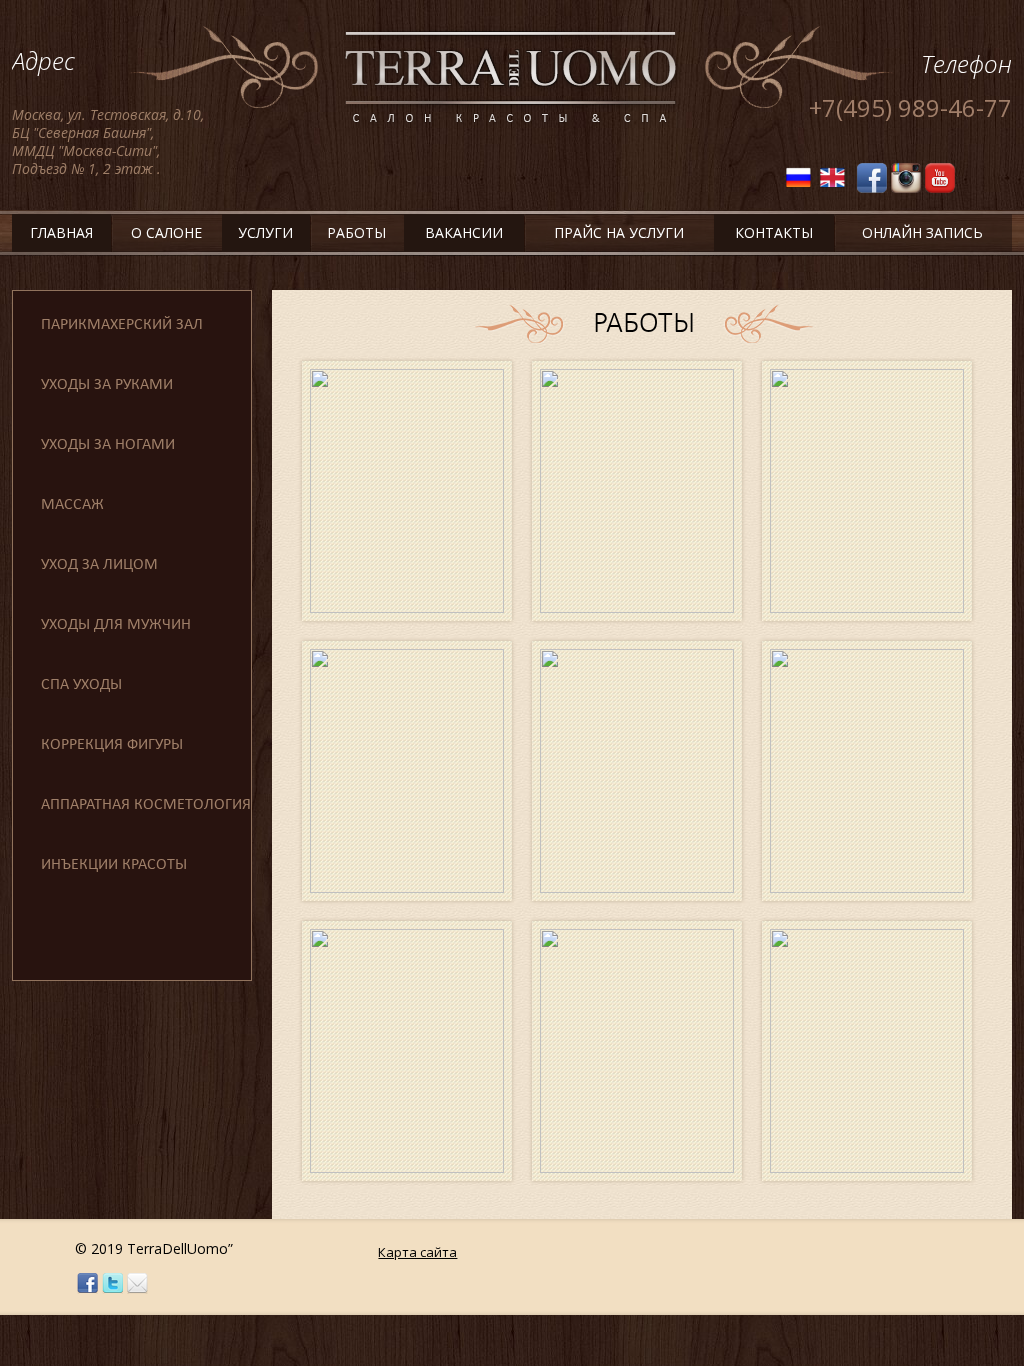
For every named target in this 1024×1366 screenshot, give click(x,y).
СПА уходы (81, 685)
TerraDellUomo (512, 78)
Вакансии (464, 232)
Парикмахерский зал (122, 325)
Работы (356, 232)
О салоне (166, 232)
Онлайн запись (922, 232)
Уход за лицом (99, 565)
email (137, 1283)
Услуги (265, 232)
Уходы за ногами (108, 445)
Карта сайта (417, 1252)
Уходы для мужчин (116, 625)
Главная (61, 232)
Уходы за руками (107, 385)
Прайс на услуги (619, 232)
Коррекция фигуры (112, 745)
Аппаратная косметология (146, 805)
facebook (87, 1283)
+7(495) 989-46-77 (910, 107)
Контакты (774, 232)
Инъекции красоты (114, 865)
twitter (112, 1283)
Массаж (72, 505)
